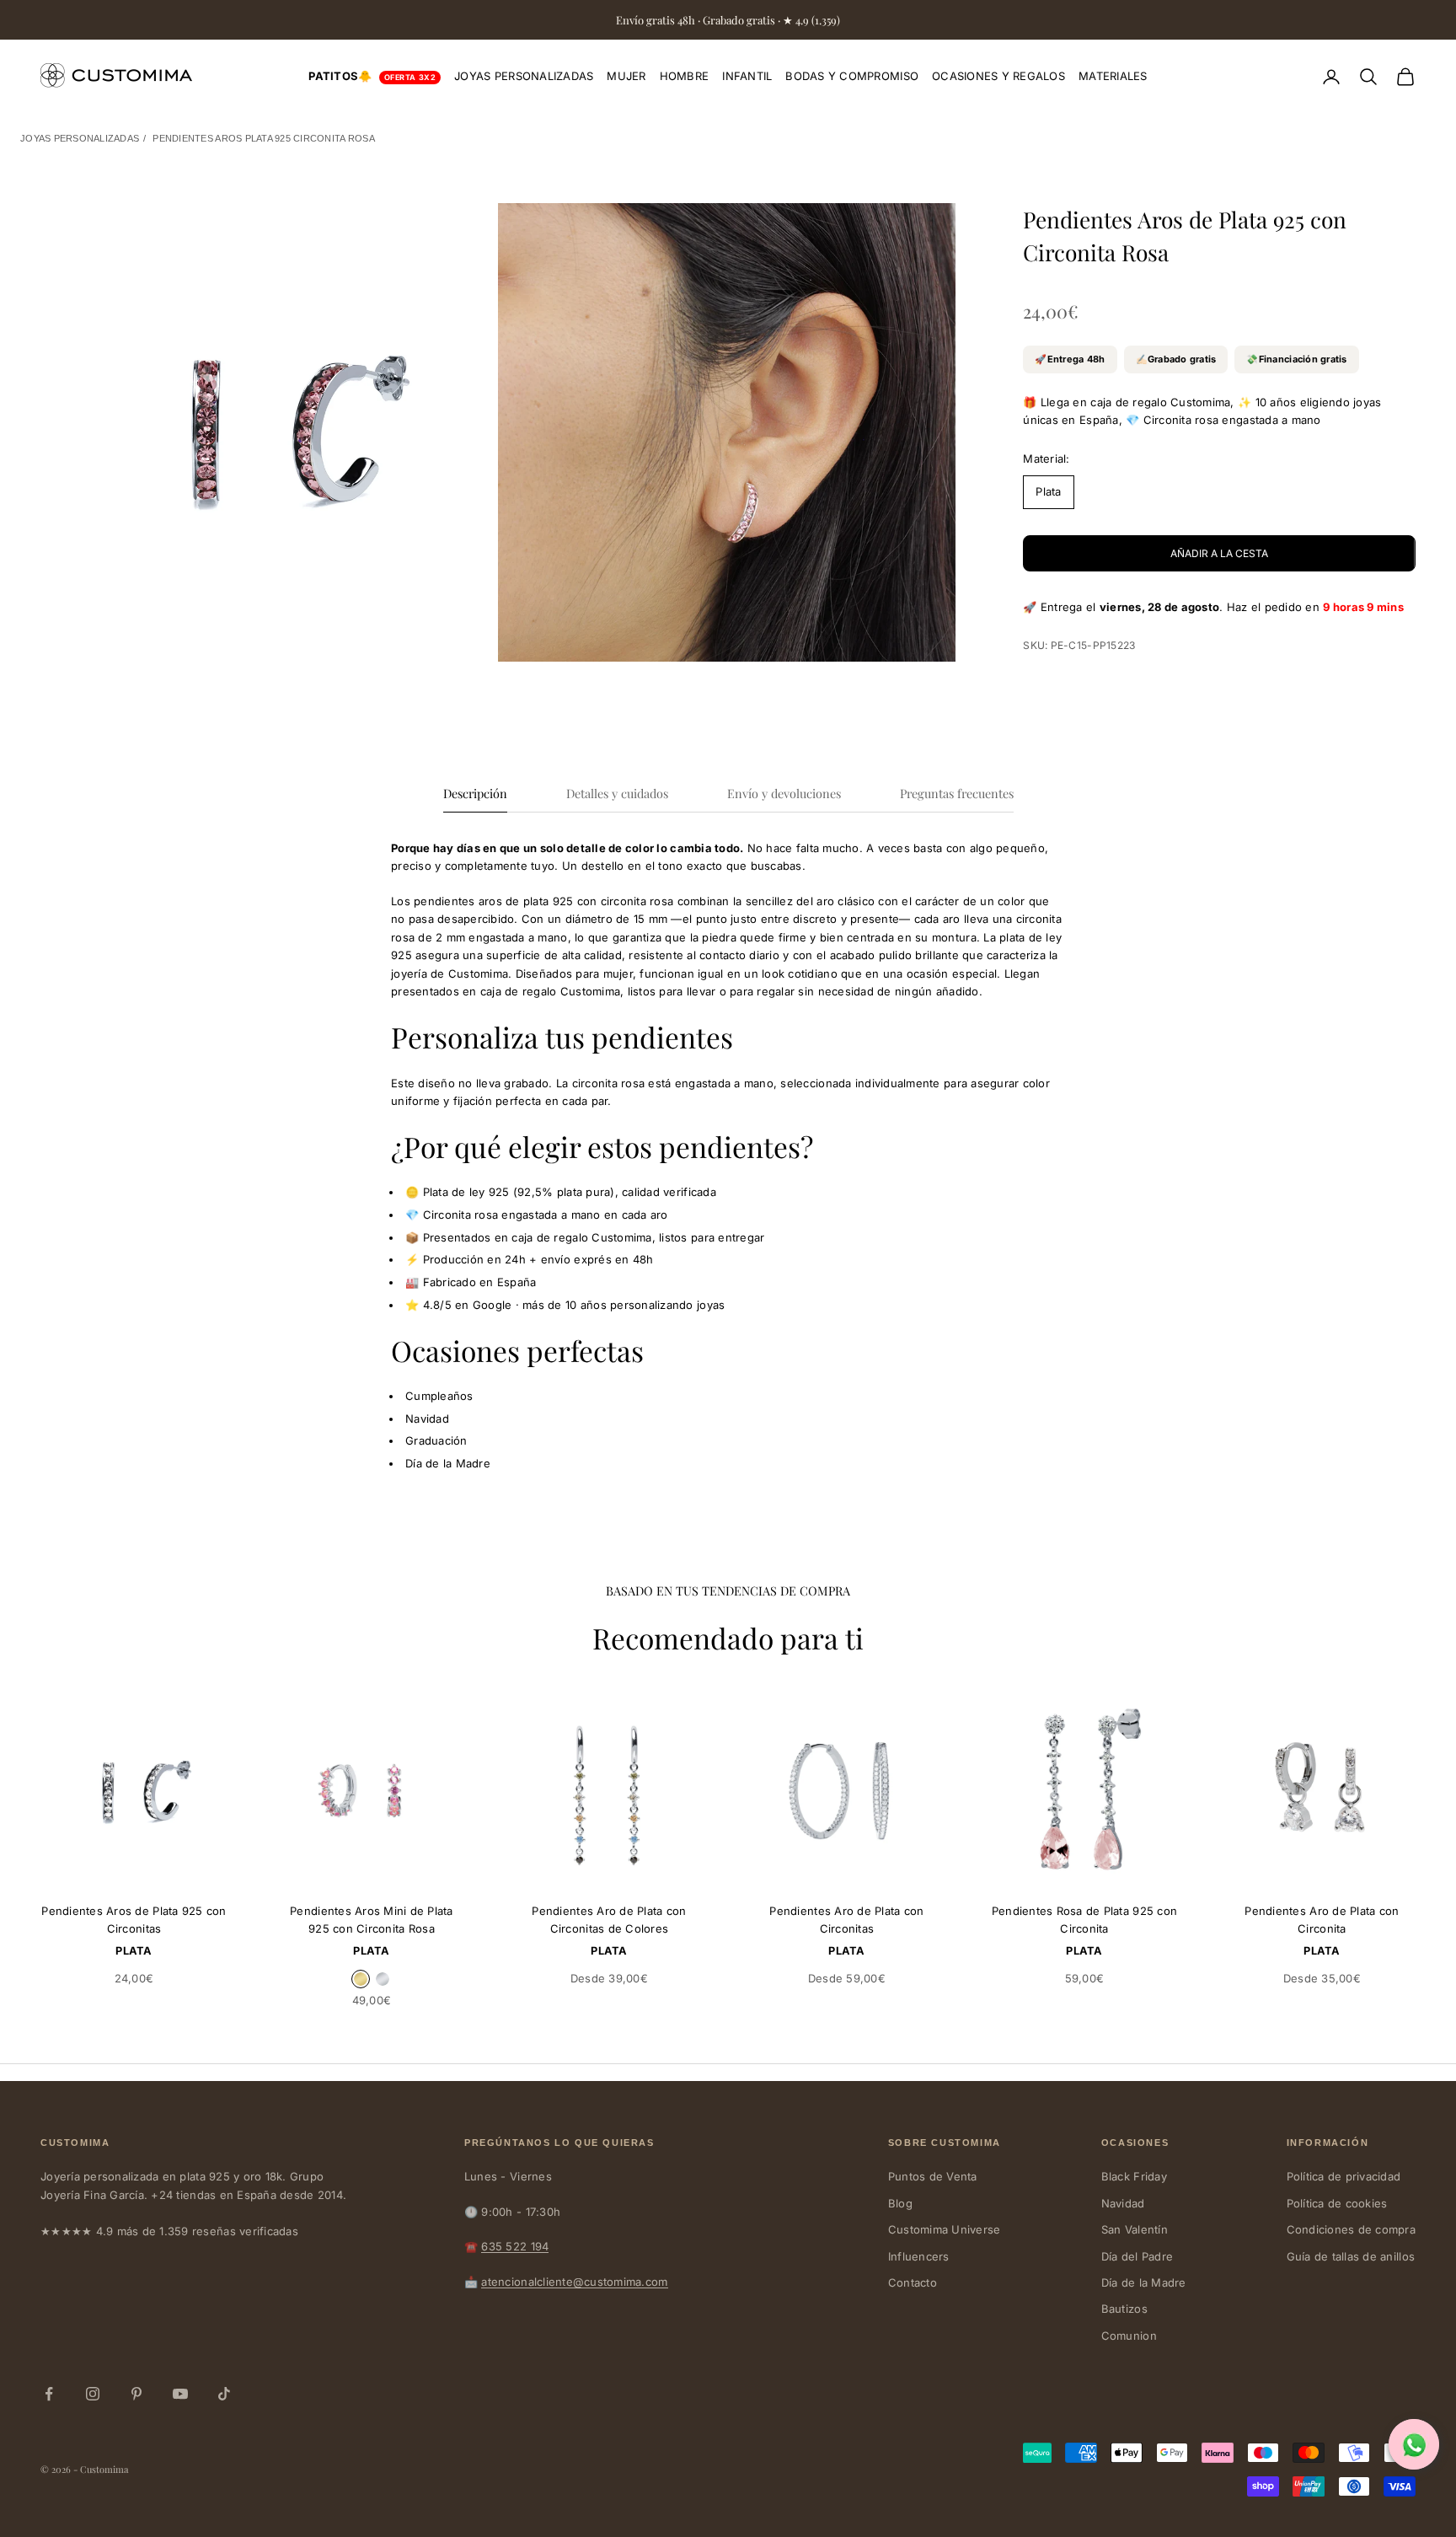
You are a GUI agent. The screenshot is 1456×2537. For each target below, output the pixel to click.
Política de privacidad (1344, 2176)
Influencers (919, 2256)
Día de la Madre (1144, 2282)
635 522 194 (515, 2246)
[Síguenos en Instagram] (93, 2394)
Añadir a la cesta (1219, 553)
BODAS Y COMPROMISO (852, 76)
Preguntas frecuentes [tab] (957, 793)
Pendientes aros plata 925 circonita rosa (263, 138)
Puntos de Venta (933, 2176)
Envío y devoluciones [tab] (784, 793)
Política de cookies (1337, 2203)
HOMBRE (685, 76)
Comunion (1129, 2336)
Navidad (1123, 2203)
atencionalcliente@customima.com (574, 2282)
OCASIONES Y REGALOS (998, 76)
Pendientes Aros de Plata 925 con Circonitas (134, 1920)
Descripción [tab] (475, 793)
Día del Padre (1137, 2256)
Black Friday (1134, 2176)
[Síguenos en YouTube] (180, 2394)
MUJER (626, 76)
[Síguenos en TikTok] (224, 2394)
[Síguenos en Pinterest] (136, 2394)
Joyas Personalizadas (80, 138)
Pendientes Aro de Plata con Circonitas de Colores (609, 1920)
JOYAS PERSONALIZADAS (524, 76)
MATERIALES (1113, 76)
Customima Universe (945, 2229)
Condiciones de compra (1351, 2229)
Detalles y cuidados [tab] (617, 793)
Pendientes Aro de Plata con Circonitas (846, 1920)
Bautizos (1124, 2309)
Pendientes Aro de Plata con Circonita (1322, 1920)
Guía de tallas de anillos (1351, 2256)
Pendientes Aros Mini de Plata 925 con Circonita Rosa (372, 1920)
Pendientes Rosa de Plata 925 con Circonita (1084, 1920)
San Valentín (1135, 2229)
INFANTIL (747, 76)
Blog (900, 2203)
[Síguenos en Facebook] (49, 2394)
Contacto (913, 2282)
